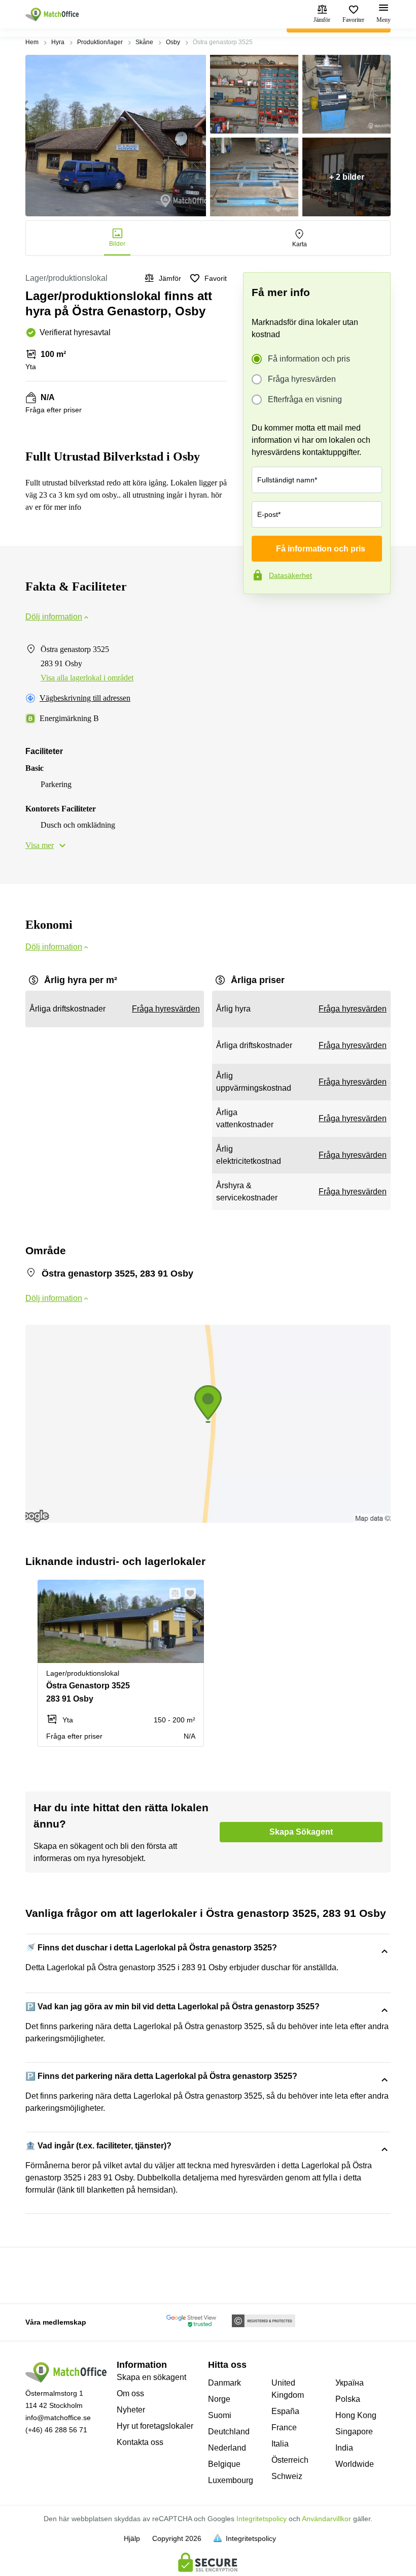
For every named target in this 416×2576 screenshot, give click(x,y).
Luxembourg (231, 2480)
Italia (280, 2444)
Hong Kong (356, 2415)
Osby (173, 42)
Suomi (220, 2415)
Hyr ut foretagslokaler (155, 2426)
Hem (32, 42)
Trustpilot (258, 615)
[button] (172, 1593)
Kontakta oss (140, 2442)
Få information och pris (309, 359)
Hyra (58, 42)
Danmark (224, 2383)
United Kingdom (288, 2389)
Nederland (227, 2448)
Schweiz (287, 2476)
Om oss (130, 2393)
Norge (219, 2399)
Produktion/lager (100, 42)
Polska (348, 2399)
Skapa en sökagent (151, 2377)
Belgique (224, 2464)
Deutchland (229, 2432)
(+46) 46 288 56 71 (56, 2430)
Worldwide (355, 2464)
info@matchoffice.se (58, 2418)
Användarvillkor (326, 2519)
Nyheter (131, 2410)
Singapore (354, 2432)
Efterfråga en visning (305, 399)
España (285, 2411)
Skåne (144, 42)
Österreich (290, 2460)
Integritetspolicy (262, 2519)
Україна (350, 2383)
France (284, 2427)
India (344, 2448)
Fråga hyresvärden (302, 379)
